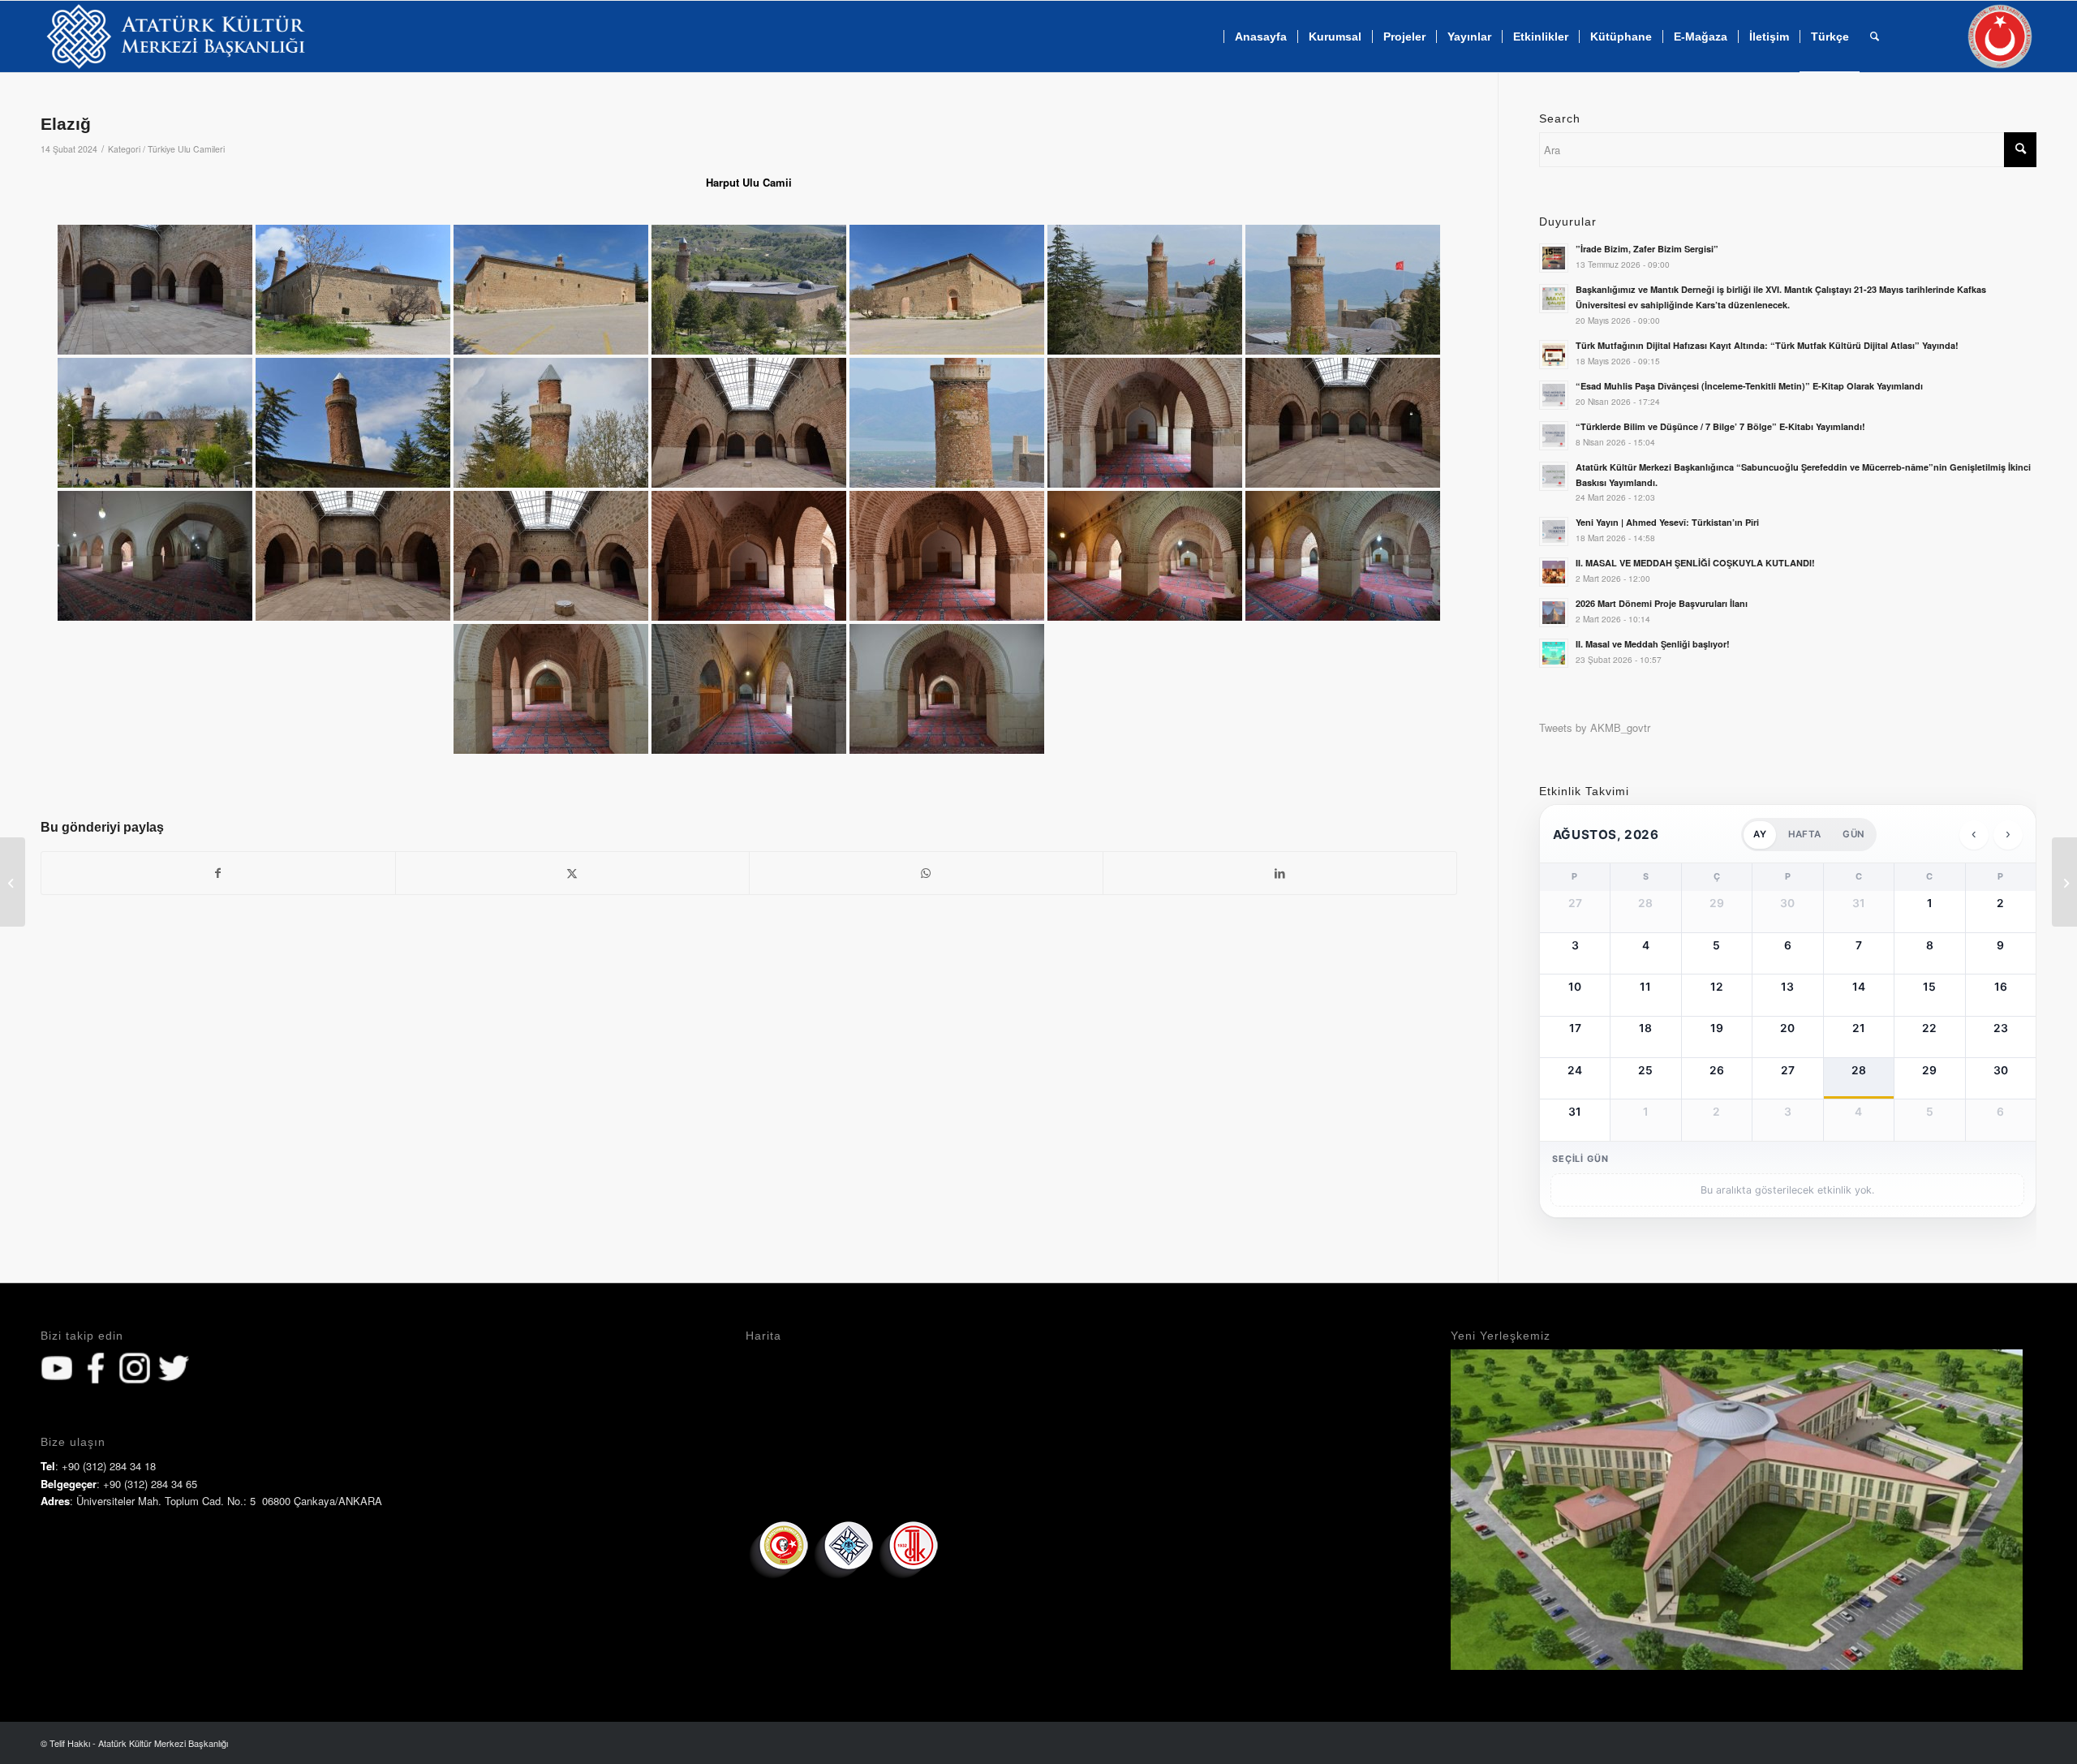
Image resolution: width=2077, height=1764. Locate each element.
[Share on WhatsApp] (926, 873)
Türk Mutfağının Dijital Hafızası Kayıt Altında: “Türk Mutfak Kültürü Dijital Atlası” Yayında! (1767, 345)
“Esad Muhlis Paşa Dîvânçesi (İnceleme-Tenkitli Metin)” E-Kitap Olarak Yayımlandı (1749, 386)
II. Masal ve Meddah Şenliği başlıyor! (1653, 644)
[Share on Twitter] (572, 873)
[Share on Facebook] (218, 873)
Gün (1853, 834)
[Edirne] (13, 882)
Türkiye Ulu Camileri (186, 149)
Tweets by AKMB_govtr (1595, 727)
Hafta (1804, 834)
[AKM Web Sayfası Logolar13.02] (176, 37)
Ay (1759, 834)
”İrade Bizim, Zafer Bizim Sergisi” (1647, 249)
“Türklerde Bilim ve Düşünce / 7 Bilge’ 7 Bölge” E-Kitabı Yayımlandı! (1720, 426)
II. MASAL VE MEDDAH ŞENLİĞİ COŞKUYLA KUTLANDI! (1695, 563)
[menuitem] (1260, 37)
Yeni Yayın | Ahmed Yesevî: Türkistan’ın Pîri (1667, 522)
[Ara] (1875, 37)
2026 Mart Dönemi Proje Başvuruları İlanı (1662, 603)
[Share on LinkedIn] (1280, 873)
